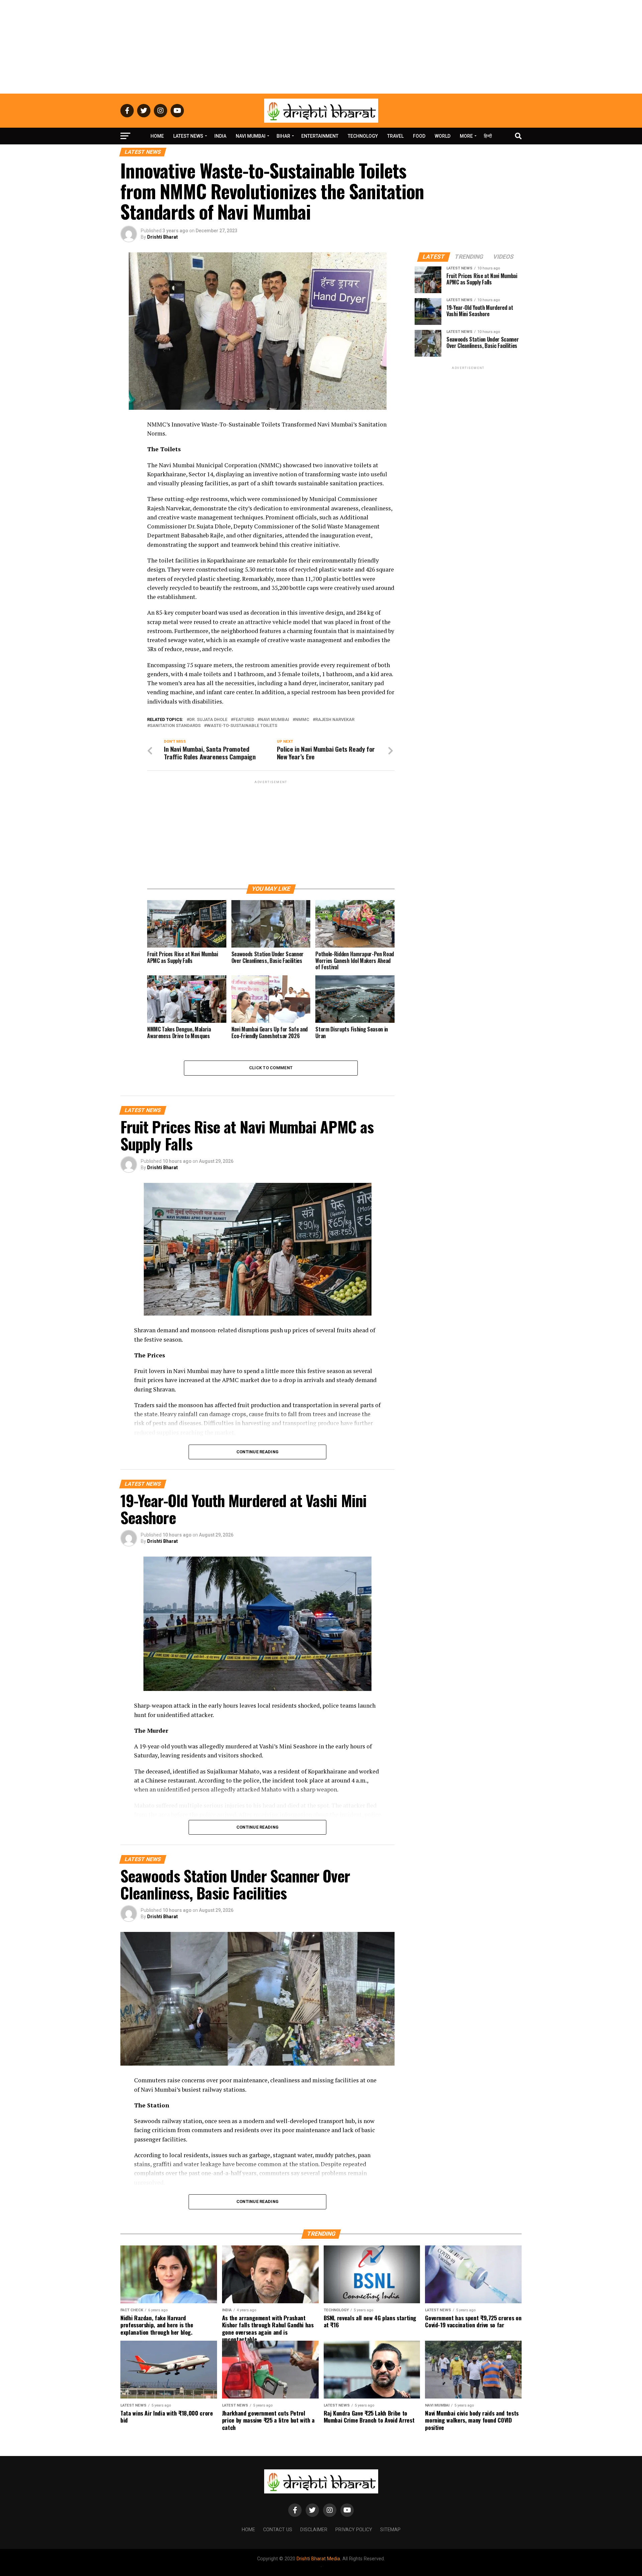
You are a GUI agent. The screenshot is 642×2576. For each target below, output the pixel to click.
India (220, 136)
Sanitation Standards (175, 726)
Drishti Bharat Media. (319, 2559)
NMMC (302, 720)
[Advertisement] (321, 47)
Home (157, 136)
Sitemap (390, 2530)
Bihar (283, 136)
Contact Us (278, 2530)
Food (419, 136)
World (443, 136)
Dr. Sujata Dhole (208, 720)
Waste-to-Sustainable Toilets (242, 726)
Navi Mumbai (251, 136)
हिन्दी (488, 136)
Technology (363, 136)
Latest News (188, 136)
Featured (244, 720)
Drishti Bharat (163, 237)
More (466, 136)
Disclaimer (314, 2530)
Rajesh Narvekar (335, 720)
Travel (395, 136)
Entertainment (320, 136)
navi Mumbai (275, 720)
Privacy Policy (354, 2530)
